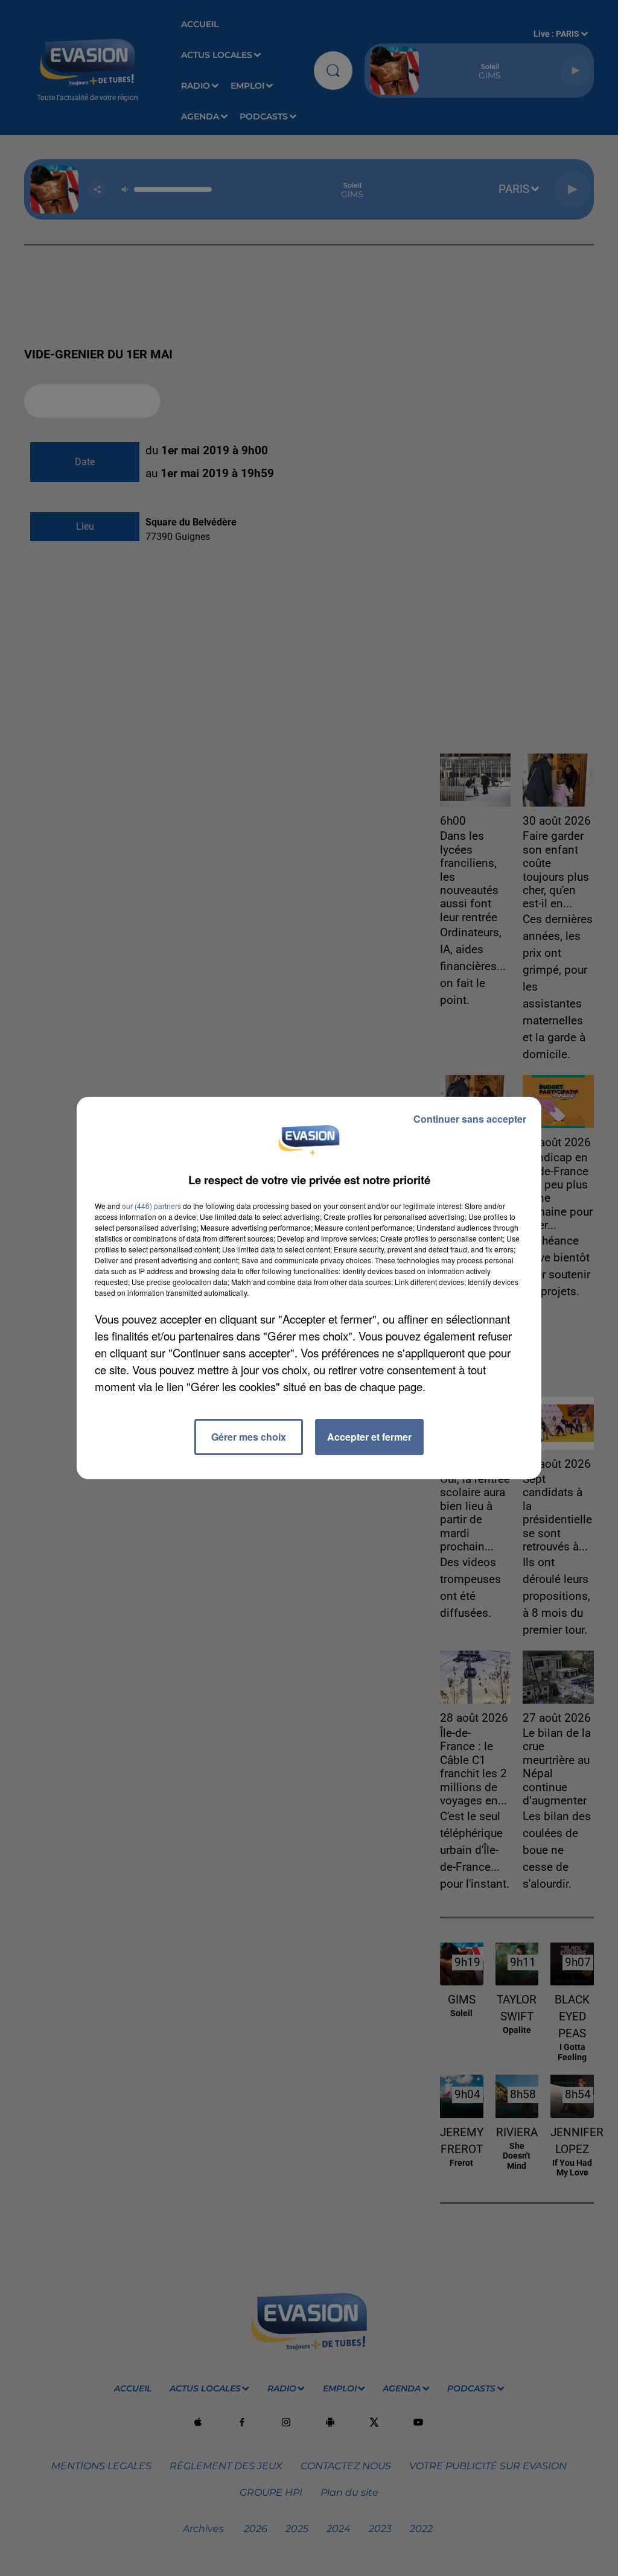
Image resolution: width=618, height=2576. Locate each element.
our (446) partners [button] (151, 1206)
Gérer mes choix (249, 1437)
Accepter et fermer (369, 1437)
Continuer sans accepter (470, 1119)
